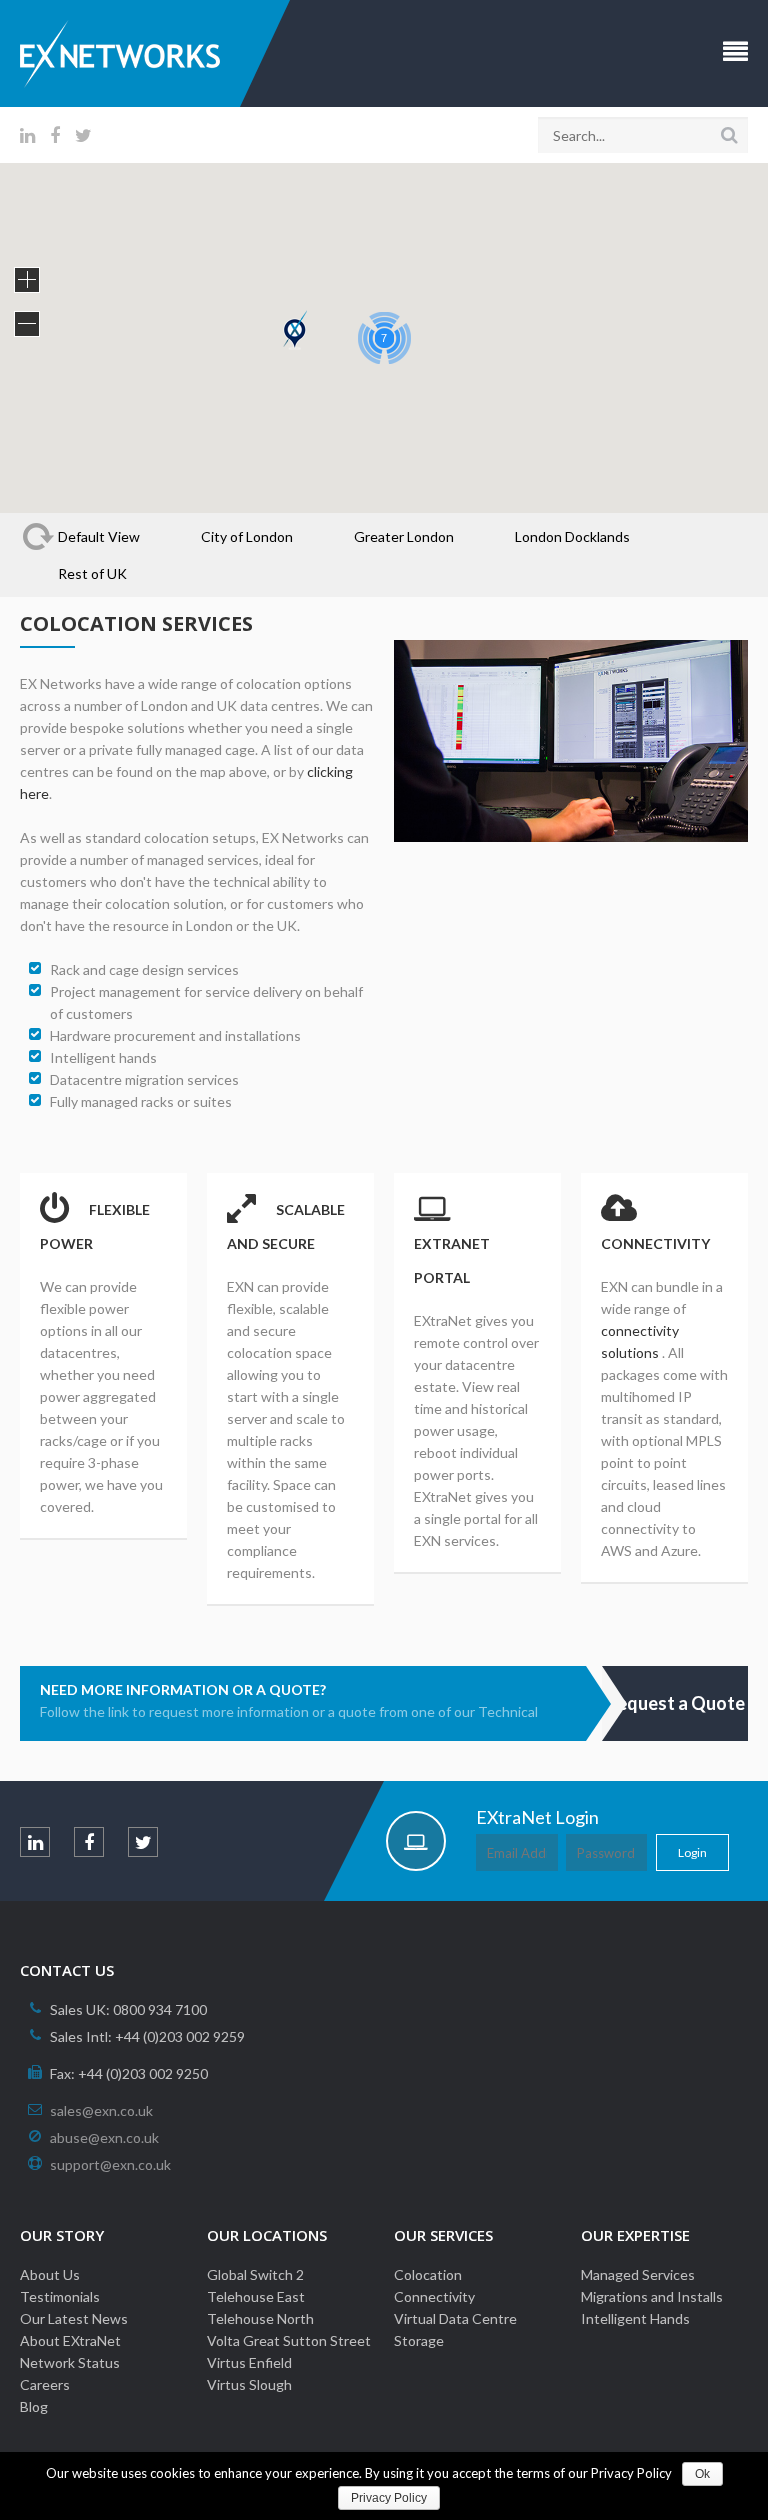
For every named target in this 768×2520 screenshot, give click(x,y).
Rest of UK (92, 573)
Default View (99, 536)
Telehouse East (256, 2296)
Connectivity (434, 2296)
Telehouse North (260, 2318)
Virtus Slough (249, 2384)
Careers (45, 2384)
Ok (702, 2474)
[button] (295, 330)
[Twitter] (83, 136)
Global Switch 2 (255, 2274)
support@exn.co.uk (110, 2164)
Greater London (404, 536)
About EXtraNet (70, 2340)
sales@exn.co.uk (101, 2110)
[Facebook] (55, 136)
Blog (34, 2406)
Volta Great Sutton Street (289, 2340)
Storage (419, 2340)
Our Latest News (74, 2318)
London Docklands (572, 536)
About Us (50, 2274)
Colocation (428, 2274)
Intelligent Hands (635, 2318)
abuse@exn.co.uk (104, 2137)
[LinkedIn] (27, 136)
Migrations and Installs (652, 2296)
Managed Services (638, 2274)
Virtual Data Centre (455, 2318)
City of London (247, 536)
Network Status (70, 2362)
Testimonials (60, 2296)
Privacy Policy (389, 2498)
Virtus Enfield (249, 2362)
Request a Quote (675, 1703)
